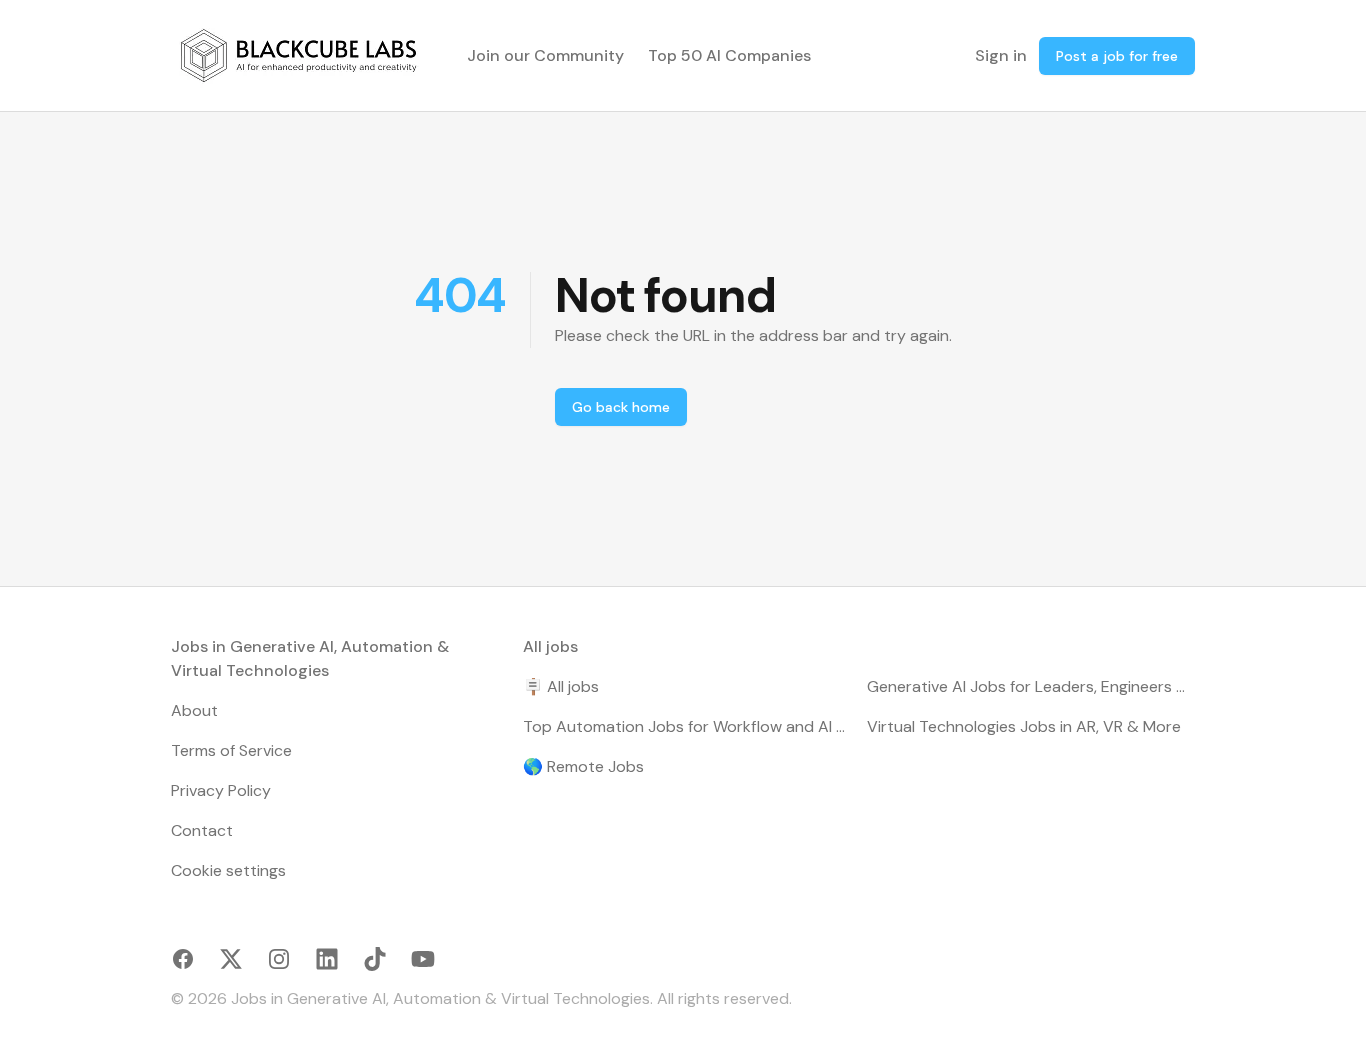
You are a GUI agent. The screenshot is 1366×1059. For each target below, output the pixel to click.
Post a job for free (1117, 56)
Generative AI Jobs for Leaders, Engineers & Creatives (1031, 686)
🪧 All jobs (561, 686)
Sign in (1001, 55)
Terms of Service (231, 750)
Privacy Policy (221, 790)
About (194, 710)
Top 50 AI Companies (729, 55)
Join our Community (545, 55)
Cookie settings (228, 870)
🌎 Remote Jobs (583, 766)
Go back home (621, 407)
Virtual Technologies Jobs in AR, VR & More (1024, 726)
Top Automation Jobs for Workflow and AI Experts (687, 726)
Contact (202, 830)
